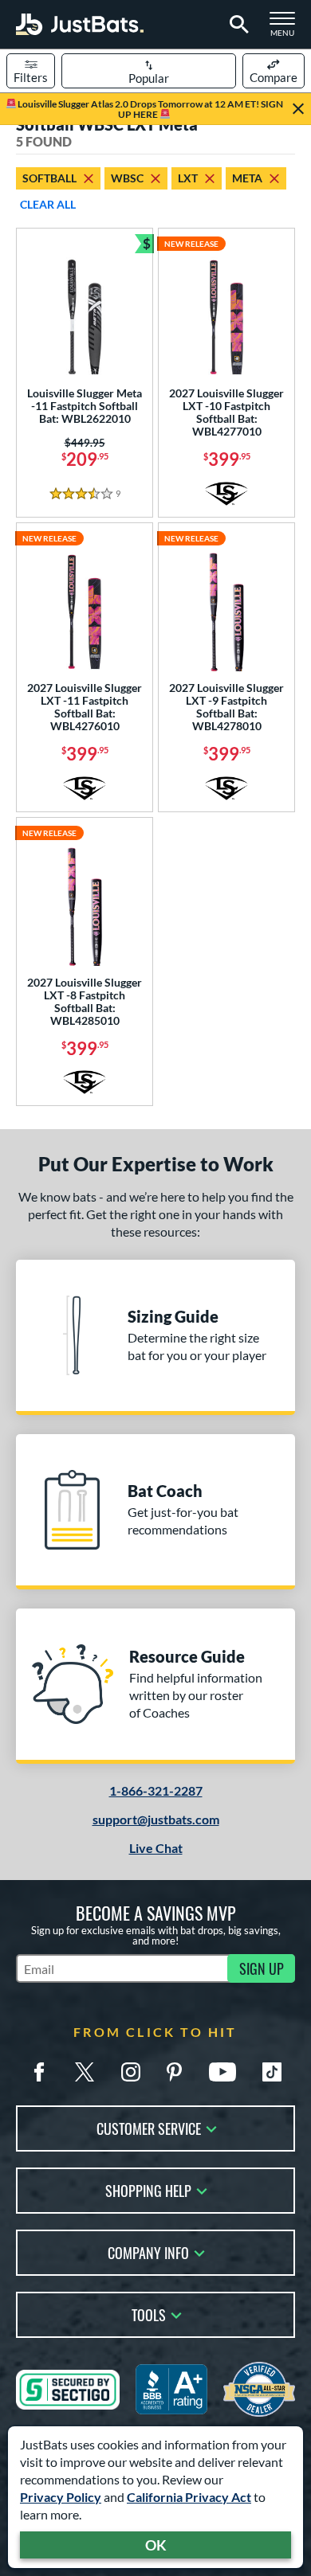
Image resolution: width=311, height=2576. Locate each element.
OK (156, 2545)
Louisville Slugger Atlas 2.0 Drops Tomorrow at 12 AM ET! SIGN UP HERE (150, 109)
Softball (49, 178)
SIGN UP (262, 1968)
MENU (287, 29)
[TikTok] (272, 2072)
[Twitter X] (85, 2072)
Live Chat (156, 1848)
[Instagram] (131, 2072)
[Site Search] (236, 25)
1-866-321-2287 (156, 1790)
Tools (149, 2314)
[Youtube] (222, 2072)
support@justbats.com (156, 1819)
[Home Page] (80, 24)
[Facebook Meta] (39, 2072)
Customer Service (149, 2127)
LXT (188, 178)
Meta (247, 178)
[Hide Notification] (298, 109)
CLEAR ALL (48, 204)
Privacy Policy (61, 2497)
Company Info (148, 2252)
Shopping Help (148, 2189)
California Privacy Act (189, 2497)
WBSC (127, 178)
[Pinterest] (174, 2072)
